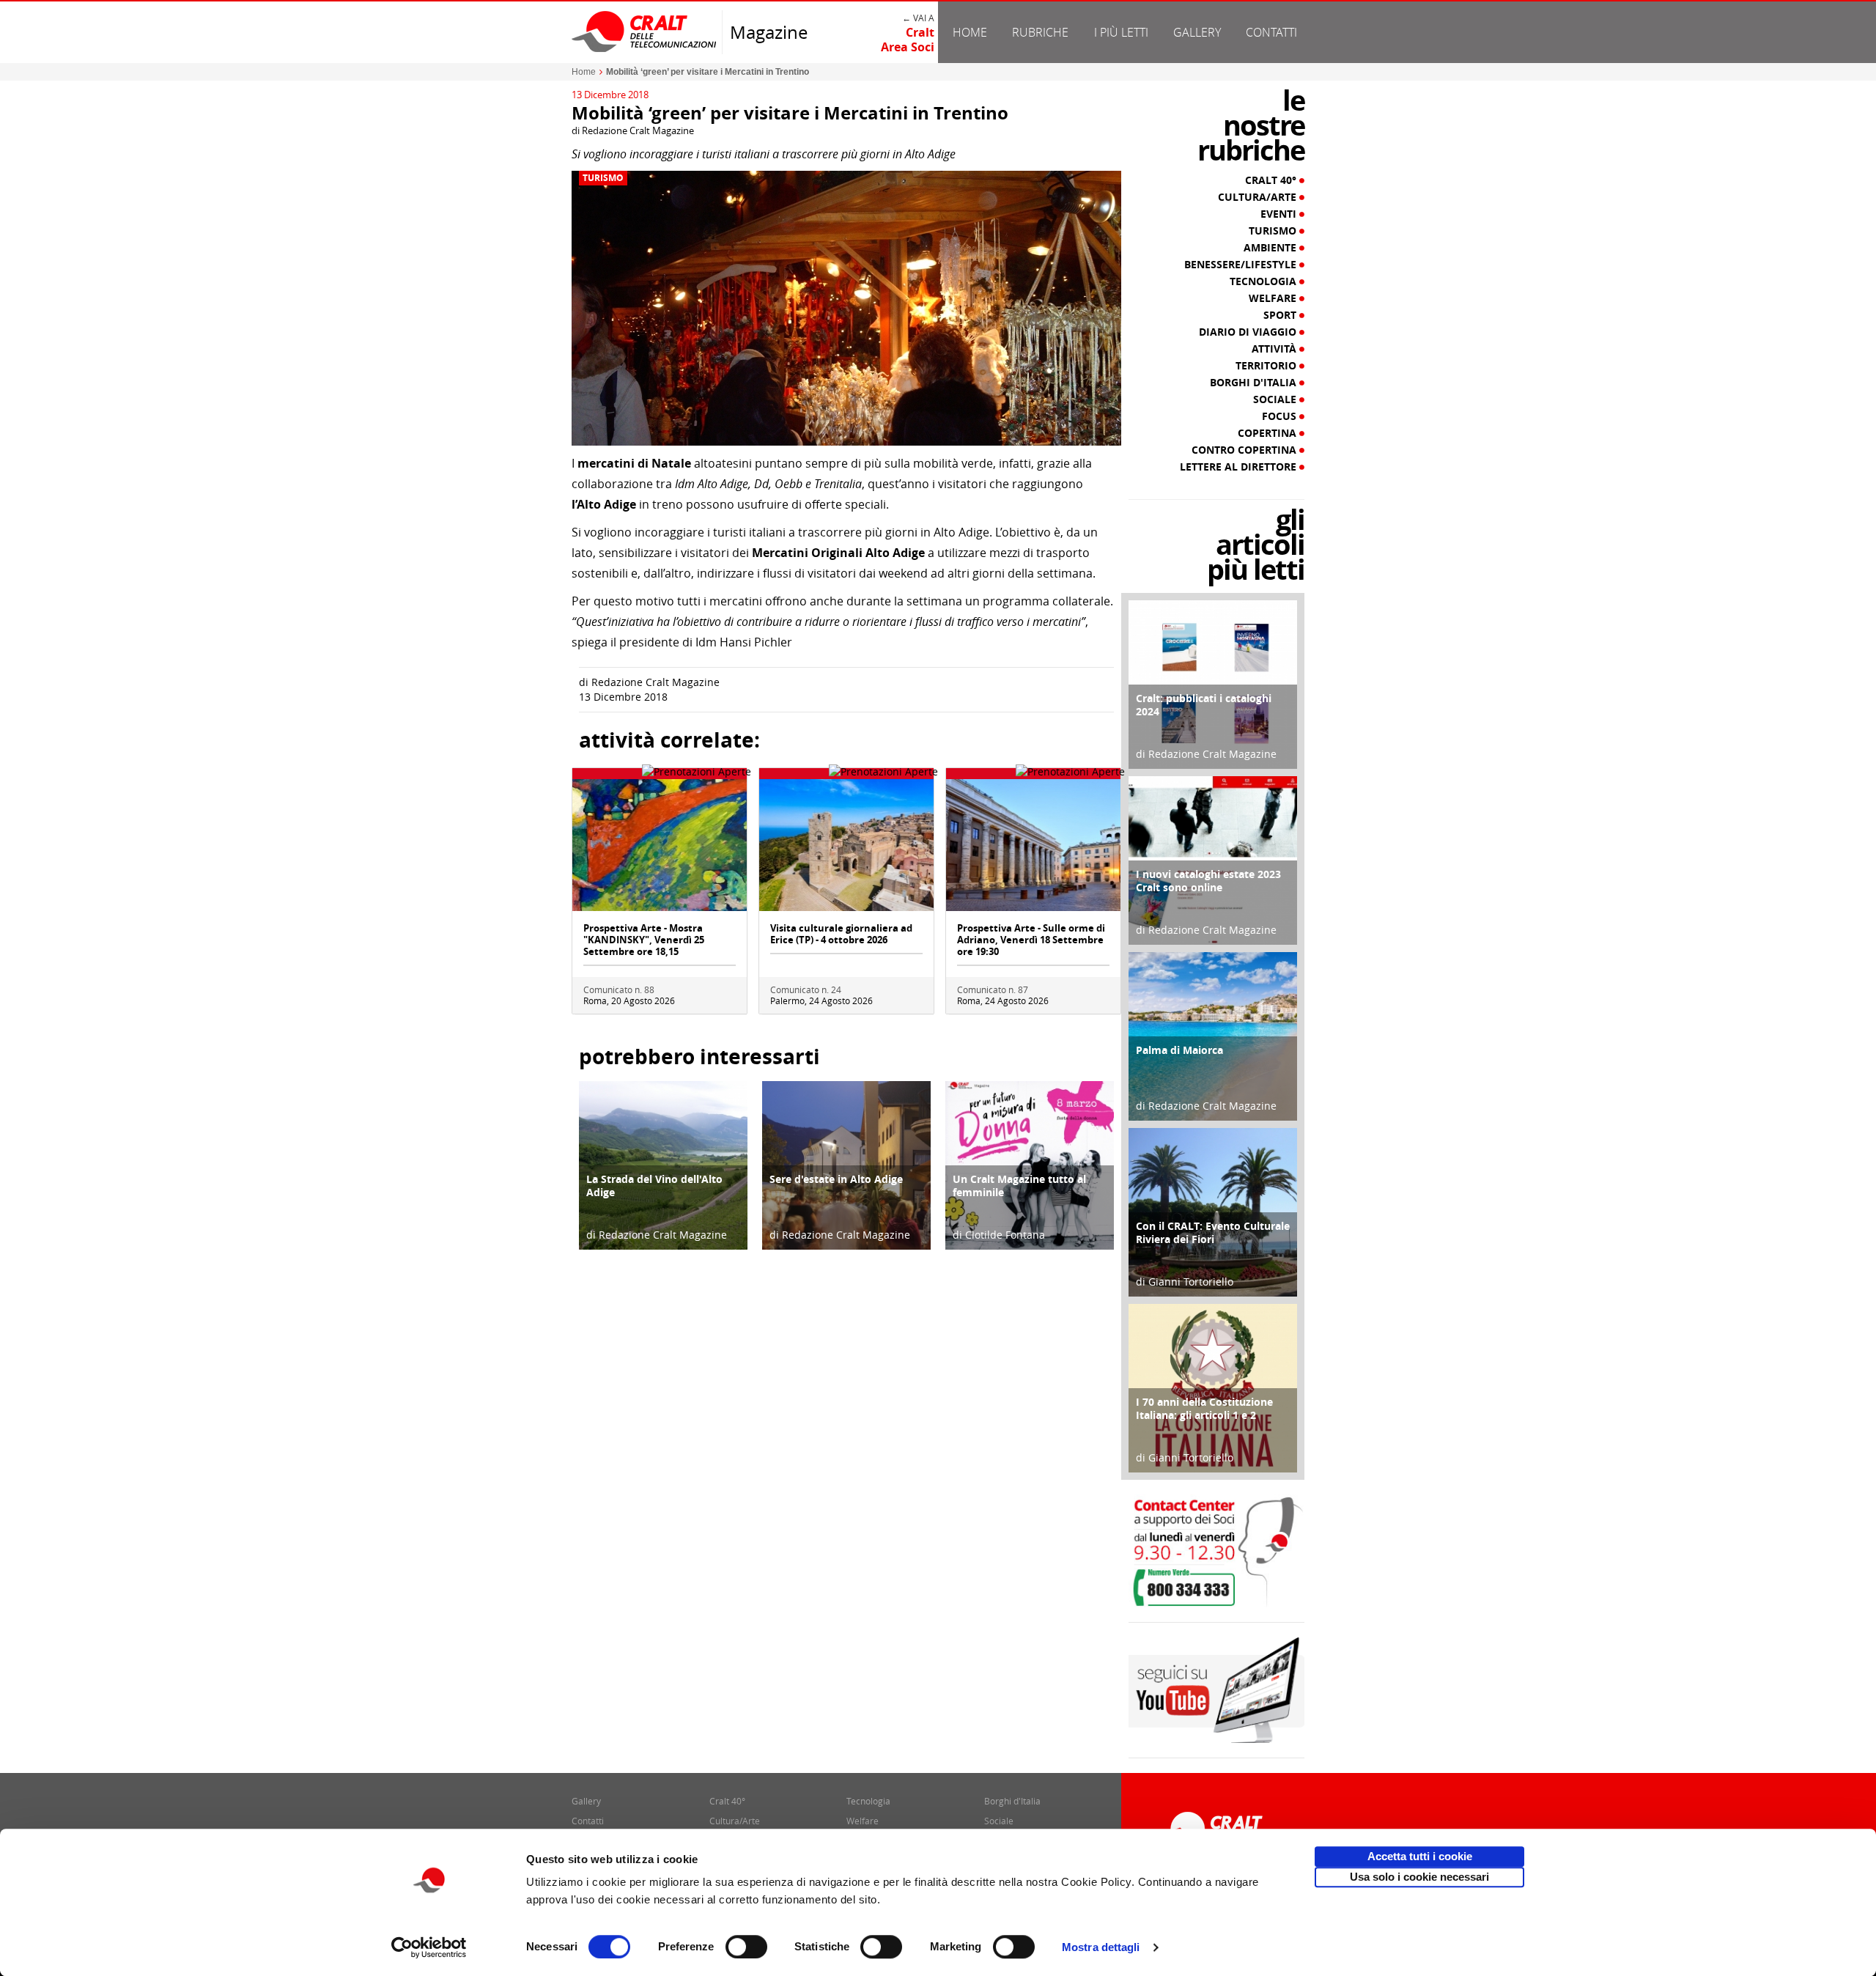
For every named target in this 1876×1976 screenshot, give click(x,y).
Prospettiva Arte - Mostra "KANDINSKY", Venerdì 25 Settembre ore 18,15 (644, 940)
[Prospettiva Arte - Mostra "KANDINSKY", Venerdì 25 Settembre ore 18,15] (660, 844)
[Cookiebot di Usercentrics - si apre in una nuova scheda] (429, 1947)
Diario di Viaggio (1249, 332)
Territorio (1267, 366)
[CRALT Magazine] (645, 31)
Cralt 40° (1272, 180)
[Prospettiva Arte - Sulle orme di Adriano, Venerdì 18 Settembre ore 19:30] (1033, 844)
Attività (1275, 349)
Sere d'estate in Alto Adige (836, 1179)
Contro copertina (1245, 450)
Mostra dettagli (1101, 1947)
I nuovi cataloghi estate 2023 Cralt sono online (1208, 881)
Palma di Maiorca (1179, 1050)
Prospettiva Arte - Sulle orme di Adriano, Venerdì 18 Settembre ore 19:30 (1031, 940)
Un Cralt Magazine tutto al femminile (1019, 1186)
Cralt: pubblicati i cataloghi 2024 (1204, 705)
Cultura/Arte (1259, 197)
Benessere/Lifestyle (1242, 265)
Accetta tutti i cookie (1420, 1856)
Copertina (1268, 433)
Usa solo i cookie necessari (1419, 1877)
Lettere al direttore (1240, 467)
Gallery (1197, 32)
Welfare (1274, 298)
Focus (1281, 416)
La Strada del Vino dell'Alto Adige (654, 1186)
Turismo (603, 178)
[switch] (746, 1947)
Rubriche (1040, 32)
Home (970, 32)
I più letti (1121, 32)
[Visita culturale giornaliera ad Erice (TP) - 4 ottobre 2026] (846, 844)
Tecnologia (1264, 281)
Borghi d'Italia (1255, 383)
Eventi (1280, 214)
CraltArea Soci (908, 40)
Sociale (1276, 399)
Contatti (1271, 32)
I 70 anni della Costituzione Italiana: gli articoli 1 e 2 (1204, 1408)
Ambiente (1271, 248)
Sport (1281, 315)
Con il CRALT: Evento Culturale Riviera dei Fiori (1213, 1232)
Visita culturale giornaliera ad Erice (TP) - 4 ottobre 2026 (841, 934)
